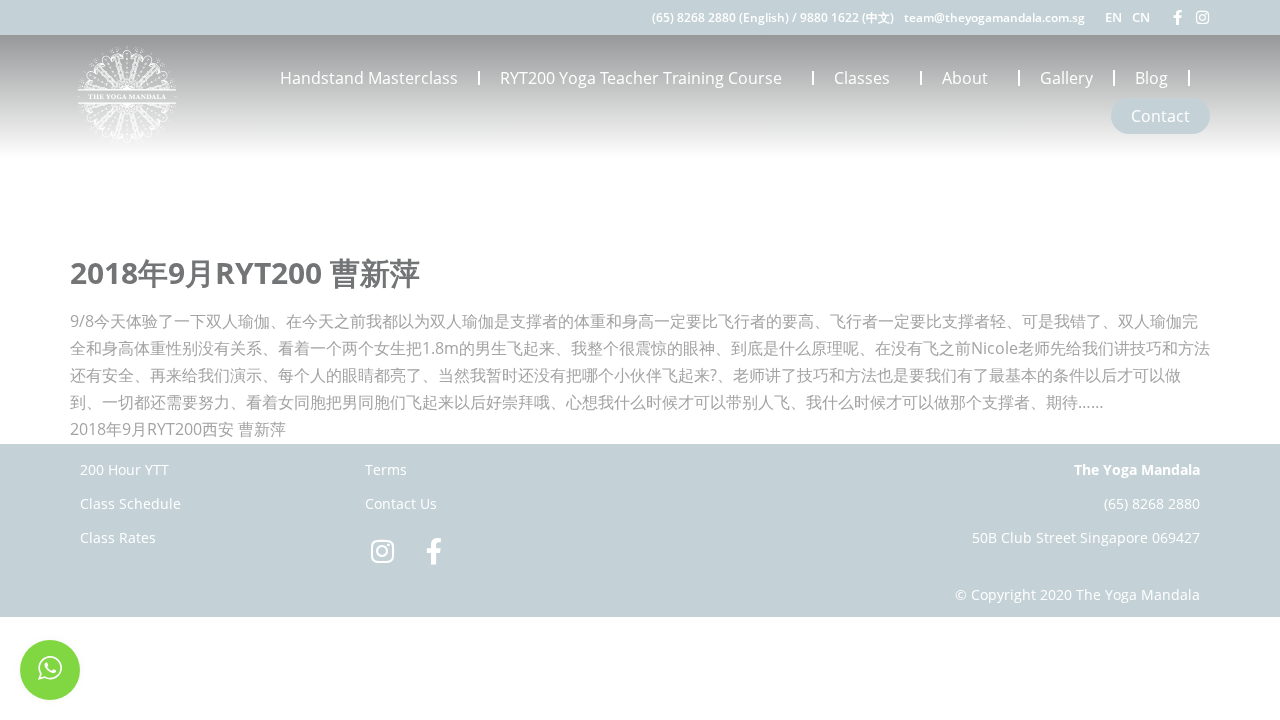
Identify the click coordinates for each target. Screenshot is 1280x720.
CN (1141, 17)
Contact (1160, 116)
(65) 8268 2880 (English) (720, 17)
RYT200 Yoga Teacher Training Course (641, 78)
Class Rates (118, 537)
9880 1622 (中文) (847, 17)
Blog (1151, 78)
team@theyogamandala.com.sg (994, 17)
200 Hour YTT (124, 469)
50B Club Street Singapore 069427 (1086, 537)
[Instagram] (1202, 17)
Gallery (1066, 78)
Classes (862, 78)
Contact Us (401, 503)
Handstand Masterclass (369, 78)
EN (1113, 17)
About (965, 78)
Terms (386, 469)
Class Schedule (130, 503)
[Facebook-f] (1177, 17)
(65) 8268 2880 (1152, 503)
